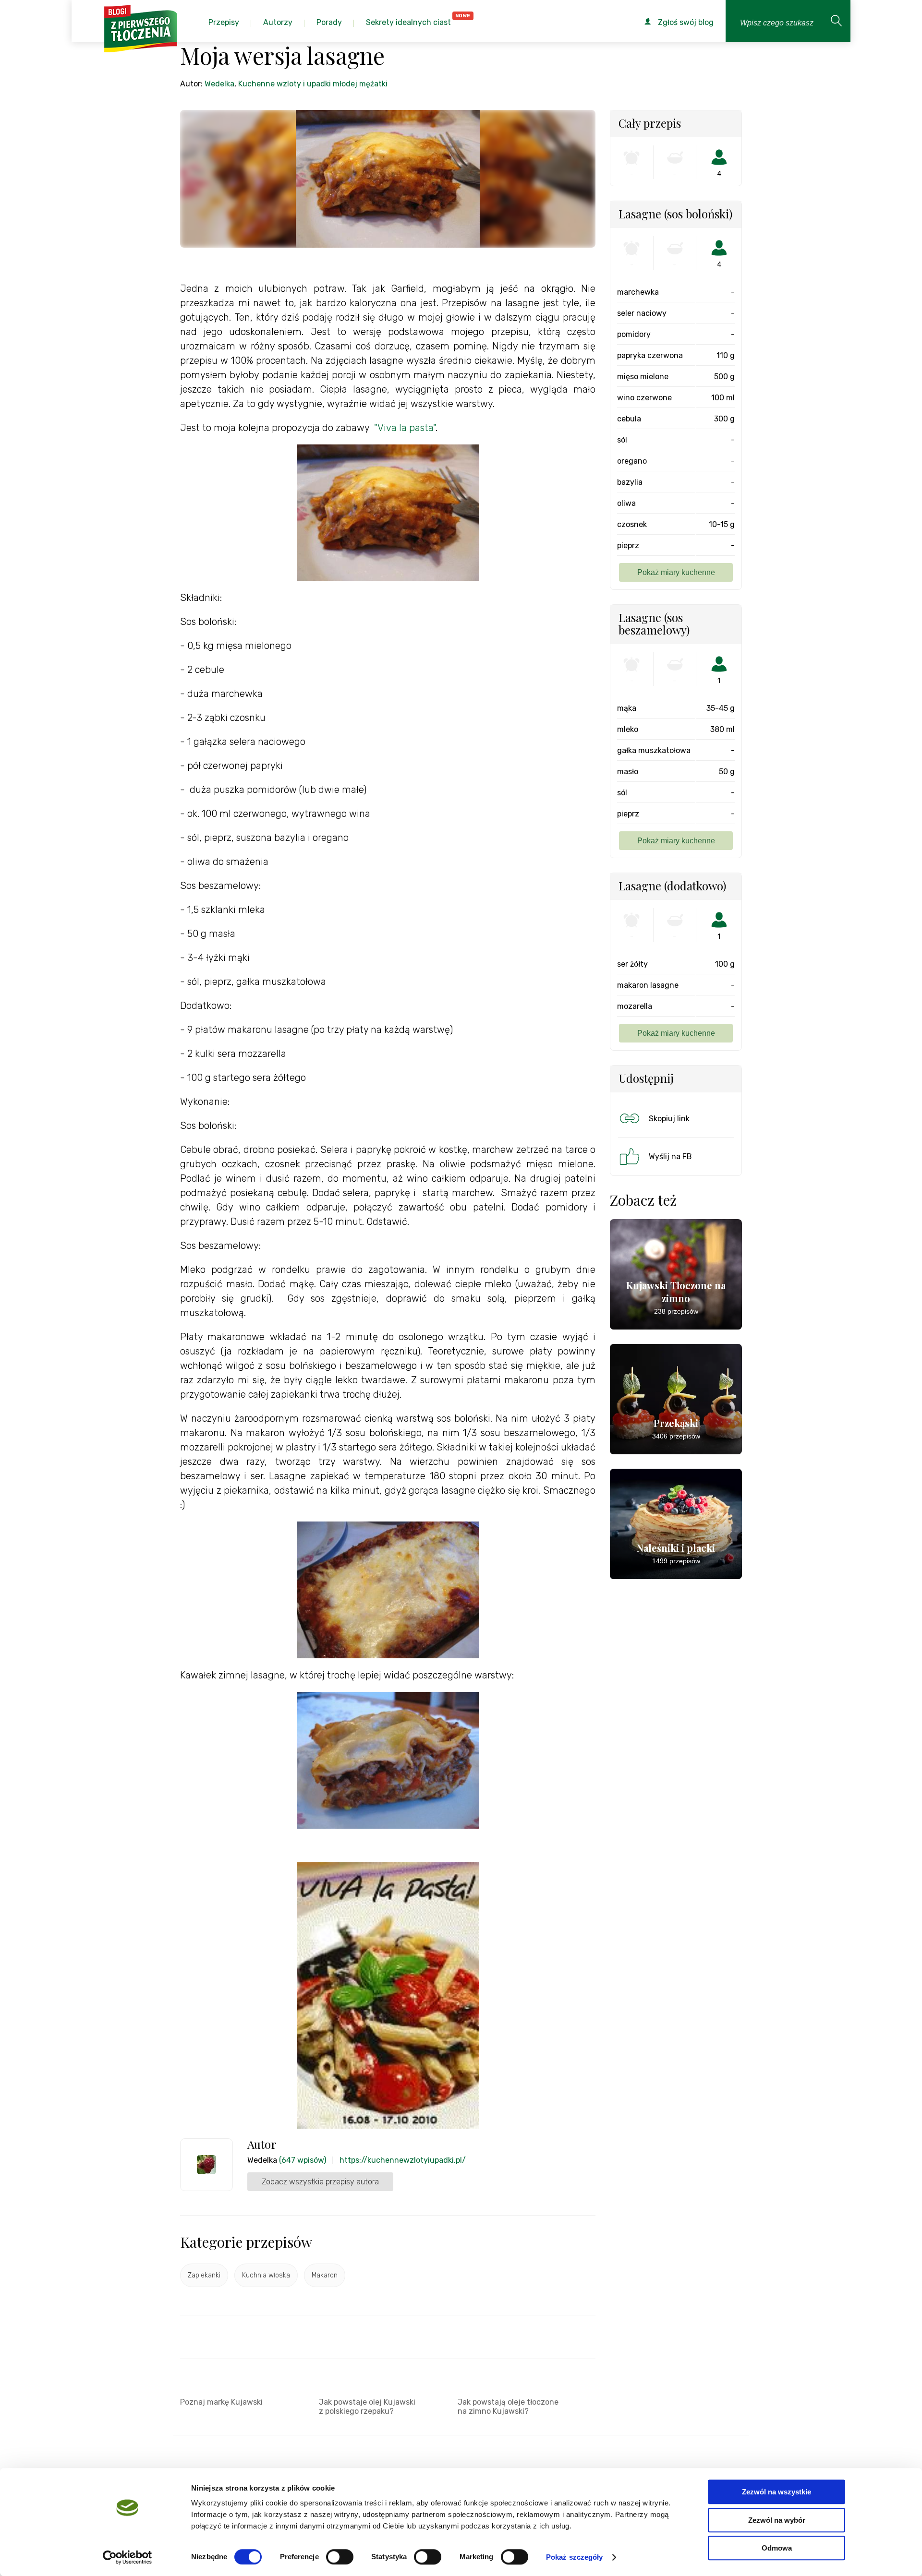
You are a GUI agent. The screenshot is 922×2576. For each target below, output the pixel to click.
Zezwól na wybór (777, 2520)
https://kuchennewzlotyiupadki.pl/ (403, 2160)
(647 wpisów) (303, 2160)
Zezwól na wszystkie (776, 2492)
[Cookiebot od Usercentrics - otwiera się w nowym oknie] (127, 2557)
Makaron (325, 2275)
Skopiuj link (669, 1119)
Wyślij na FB (670, 1156)
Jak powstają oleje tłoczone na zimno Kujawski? (508, 2407)
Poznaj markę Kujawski (221, 2402)
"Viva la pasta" (405, 428)
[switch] (340, 2557)
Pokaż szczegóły (575, 2557)
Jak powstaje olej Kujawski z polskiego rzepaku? (367, 2407)
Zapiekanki (204, 2275)
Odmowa (777, 2548)
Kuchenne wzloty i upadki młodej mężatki (313, 84)
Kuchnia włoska (266, 2275)
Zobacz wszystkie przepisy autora (320, 2182)
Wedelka (219, 84)
